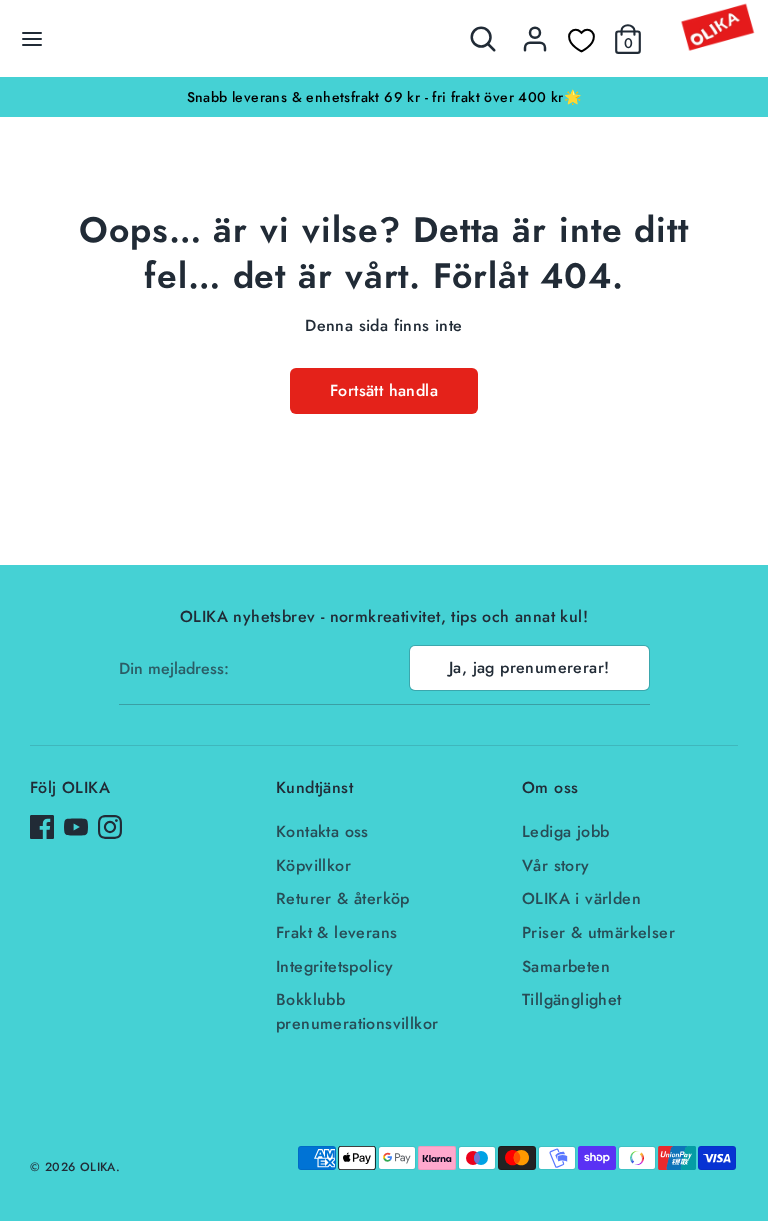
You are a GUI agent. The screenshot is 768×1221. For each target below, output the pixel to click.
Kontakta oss (322, 831)
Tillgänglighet (572, 999)
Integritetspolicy (335, 966)
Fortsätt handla (384, 390)
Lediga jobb (565, 831)
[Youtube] (76, 827)
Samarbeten (566, 966)
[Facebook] (42, 827)
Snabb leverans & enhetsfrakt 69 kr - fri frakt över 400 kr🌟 (384, 97)
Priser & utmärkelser (598, 932)
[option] (384, 97)
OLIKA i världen (581, 898)
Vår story (556, 865)
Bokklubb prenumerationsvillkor (357, 1011)
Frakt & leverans (336, 932)
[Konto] (535, 30)
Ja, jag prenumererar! (529, 667)
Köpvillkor (313, 865)
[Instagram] (110, 827)
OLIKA (98, 1167)
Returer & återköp (343, 898)
